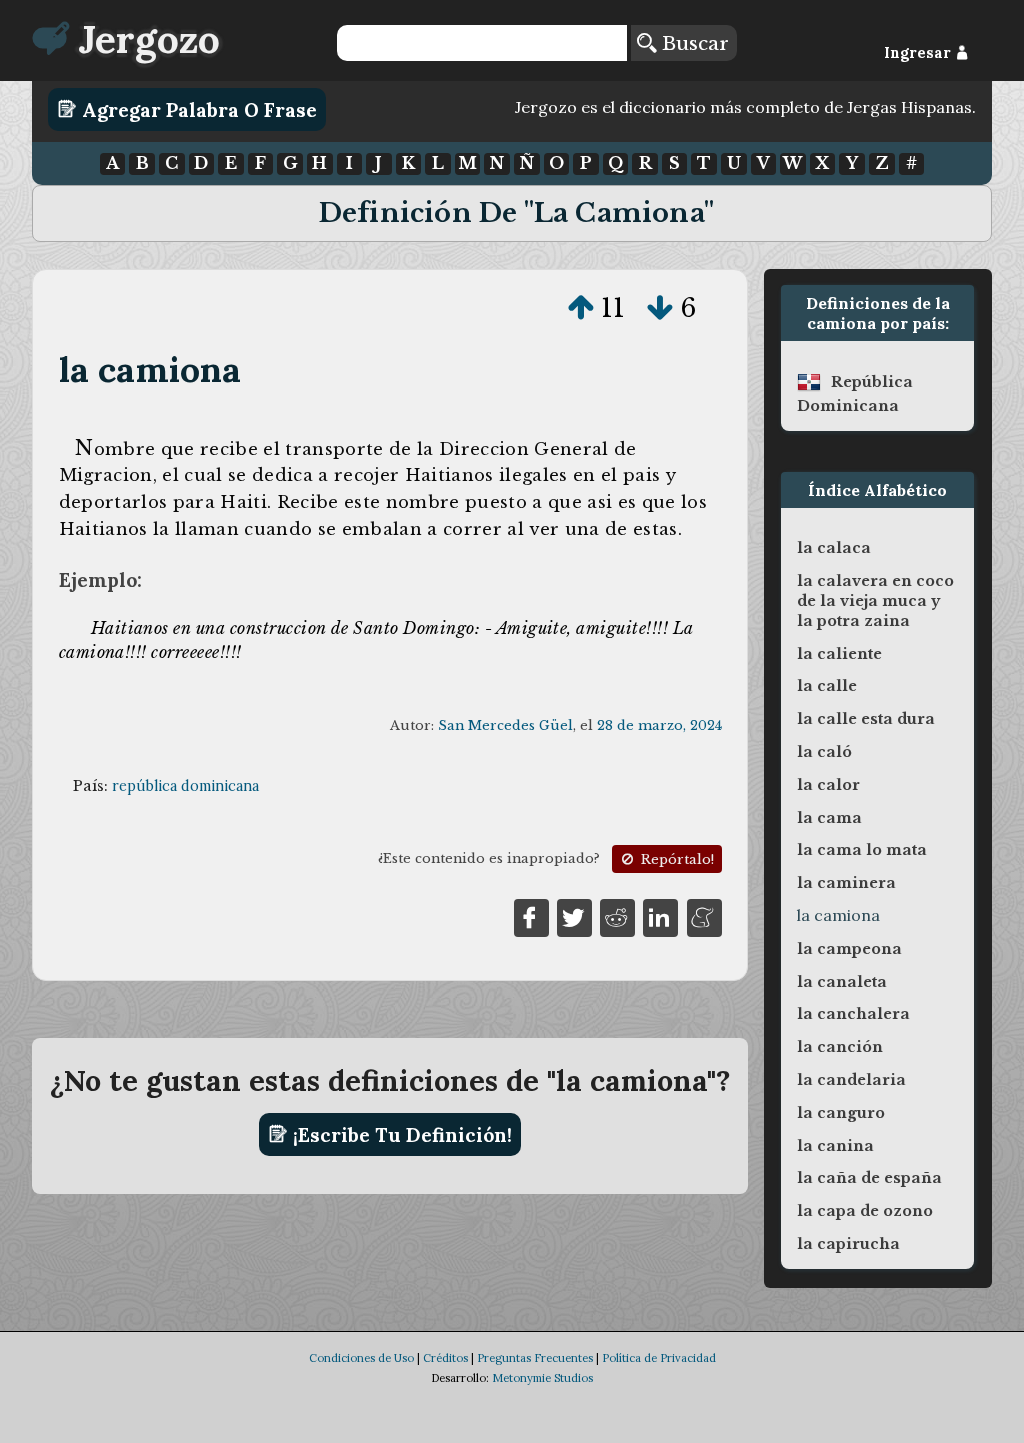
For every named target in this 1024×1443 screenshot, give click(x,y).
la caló (824, 752)
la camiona (150, 369)
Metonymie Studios (542, 1378)
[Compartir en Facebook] (531, 916)
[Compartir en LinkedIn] (660, 916)
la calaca (834, 548)
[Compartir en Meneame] (704, 916)
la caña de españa (869, 1178)
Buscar (692, 43)
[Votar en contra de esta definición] (660, 308)
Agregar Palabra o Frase (197, 109)
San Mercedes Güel (505, 725)
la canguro (841, 1113)
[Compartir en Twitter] (574, 916)
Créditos (445, 1358)
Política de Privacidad (659, 1358)
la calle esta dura (866, 719)
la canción (840, 1047)
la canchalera (853, 1014)
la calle (827, 686)
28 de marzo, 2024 (659, 725)
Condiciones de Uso (361, 1358)
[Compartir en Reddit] (617, 916)
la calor (828, 785)
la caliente (839, 654)
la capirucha (848, 1244)
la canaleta (842, 982)
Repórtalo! (675, 859)
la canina (835, 1146)
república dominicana (185, 786)
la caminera (846, 883)
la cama (829, 818)
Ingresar (919, 53)
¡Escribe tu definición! (400, 1134)
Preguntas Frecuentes (535, 1358)
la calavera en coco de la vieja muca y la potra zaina (875, 601)
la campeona (849, 949)
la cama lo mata (862, 850)
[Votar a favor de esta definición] (581, 308)
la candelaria (851, 1080)
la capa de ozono (865, 1211)
